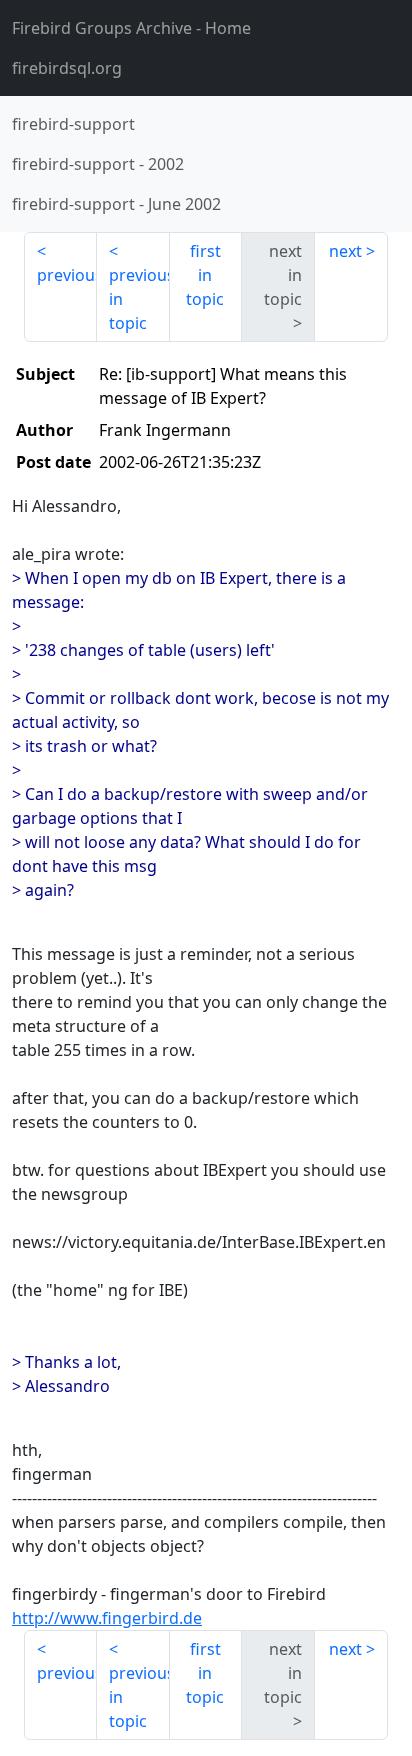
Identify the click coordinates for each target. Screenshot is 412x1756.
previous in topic (139, 299)
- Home (131, 28)
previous (67, 275)
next (345, 251)
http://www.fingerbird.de (107, 1618)
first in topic (205, 275)
